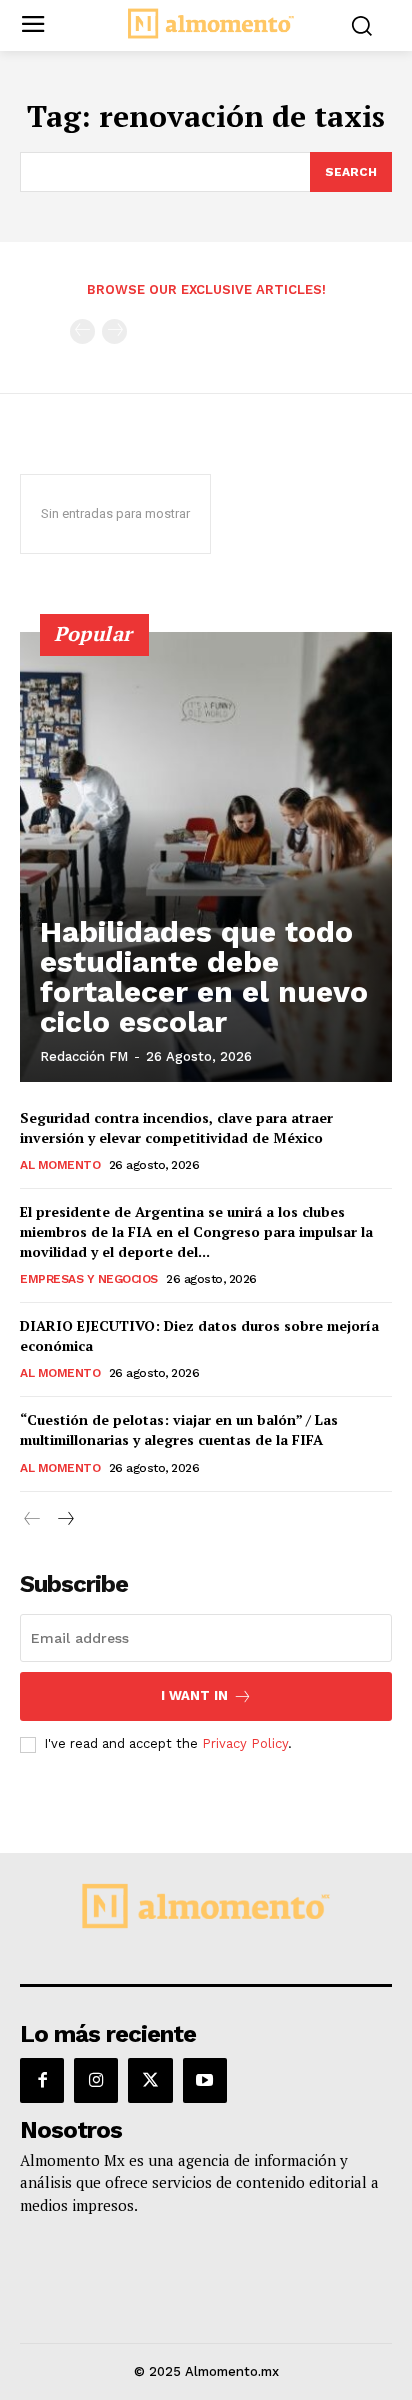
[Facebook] (42, 2080)
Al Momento (60, 1165)
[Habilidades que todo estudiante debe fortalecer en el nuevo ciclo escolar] (206, 857)
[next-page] (64, 1519)
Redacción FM (84, 1056)
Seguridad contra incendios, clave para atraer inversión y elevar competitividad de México (176, 1127)
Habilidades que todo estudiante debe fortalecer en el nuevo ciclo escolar (204, 976)
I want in (194, 1695)
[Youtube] (205, 2080)
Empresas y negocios (89, 1279)
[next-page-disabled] (114, 331)
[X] (150, 2080)
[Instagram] (96, 2080)
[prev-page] (82, 331)
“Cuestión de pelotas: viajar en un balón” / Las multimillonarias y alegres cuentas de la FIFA (179, 1429)
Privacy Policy (245, 1743)
